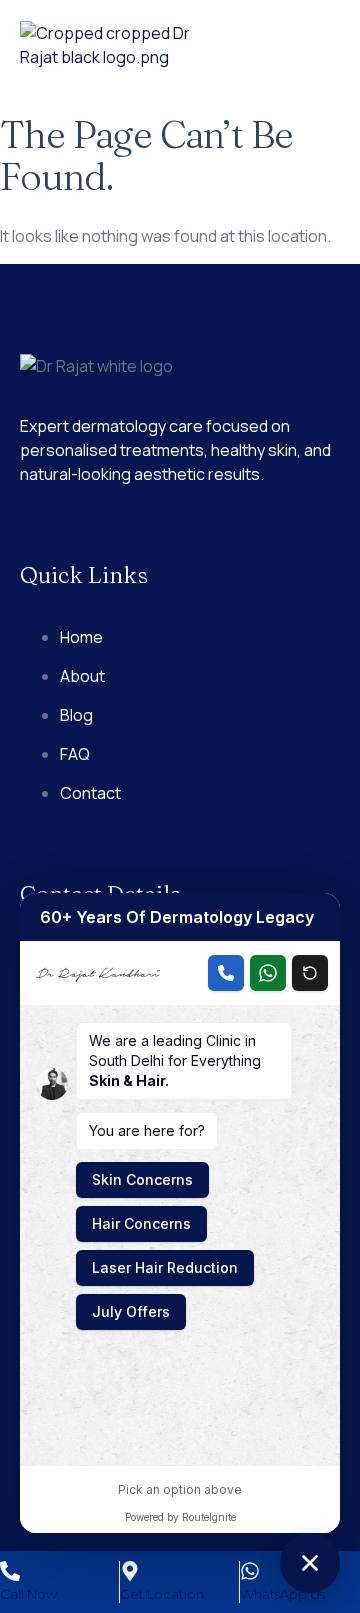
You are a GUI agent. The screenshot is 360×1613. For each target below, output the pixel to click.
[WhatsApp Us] (250, 1571)
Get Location (162, 1594)
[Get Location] (130, 1571)
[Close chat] (310, 1563)
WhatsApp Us (282, 1594)
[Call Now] (10, 1571)
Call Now (28, 1594)
